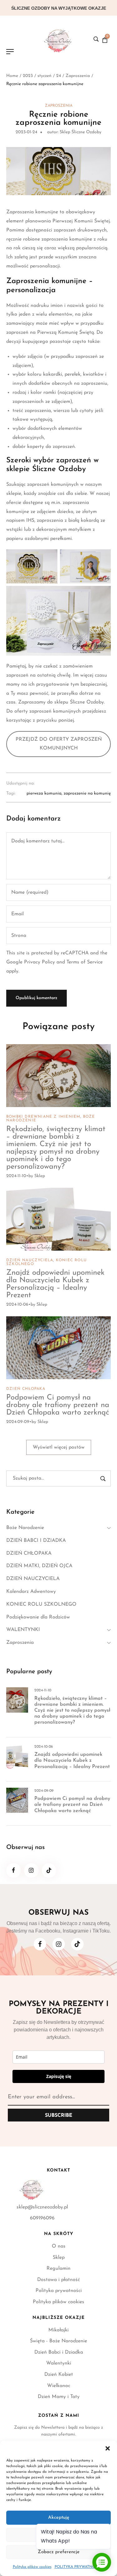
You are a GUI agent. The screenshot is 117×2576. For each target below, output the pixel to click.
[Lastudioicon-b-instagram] (31, 1870)
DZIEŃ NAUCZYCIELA (30, 1260)
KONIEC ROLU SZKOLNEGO (41, 1604)
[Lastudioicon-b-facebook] (14, 1870)
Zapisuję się (59, 2076)
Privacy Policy (39, 962)
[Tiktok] (49, 1870)
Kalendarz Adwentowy (31, 1592)
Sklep (40, 1176)
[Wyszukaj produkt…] (96, 39)
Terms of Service (85, 962)
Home (12, 76)
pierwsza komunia (44, 794)
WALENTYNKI (23, 1630)
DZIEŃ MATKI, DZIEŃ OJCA (39, 1566)
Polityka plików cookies (32, 2567)
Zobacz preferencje (59, 2552)
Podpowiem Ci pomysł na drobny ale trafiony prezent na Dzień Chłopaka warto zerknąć (58, 1405)
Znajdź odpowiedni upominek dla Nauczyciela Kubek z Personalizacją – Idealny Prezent (55, 1284)
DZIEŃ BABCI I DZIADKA (36, 1541)
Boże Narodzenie (25, 1528)
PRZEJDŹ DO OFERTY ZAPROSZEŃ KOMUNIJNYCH (59, 744)
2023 (28, 76)
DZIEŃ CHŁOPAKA (26, 1389)
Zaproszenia (78, 76)
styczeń (44, 76)
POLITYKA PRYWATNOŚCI (78, 2567)
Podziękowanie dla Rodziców (38, 1617)
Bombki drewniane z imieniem (43, 1117)
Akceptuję (59, 2518)
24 (58, 76)
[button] (108, 2448)
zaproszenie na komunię (87, 794)
